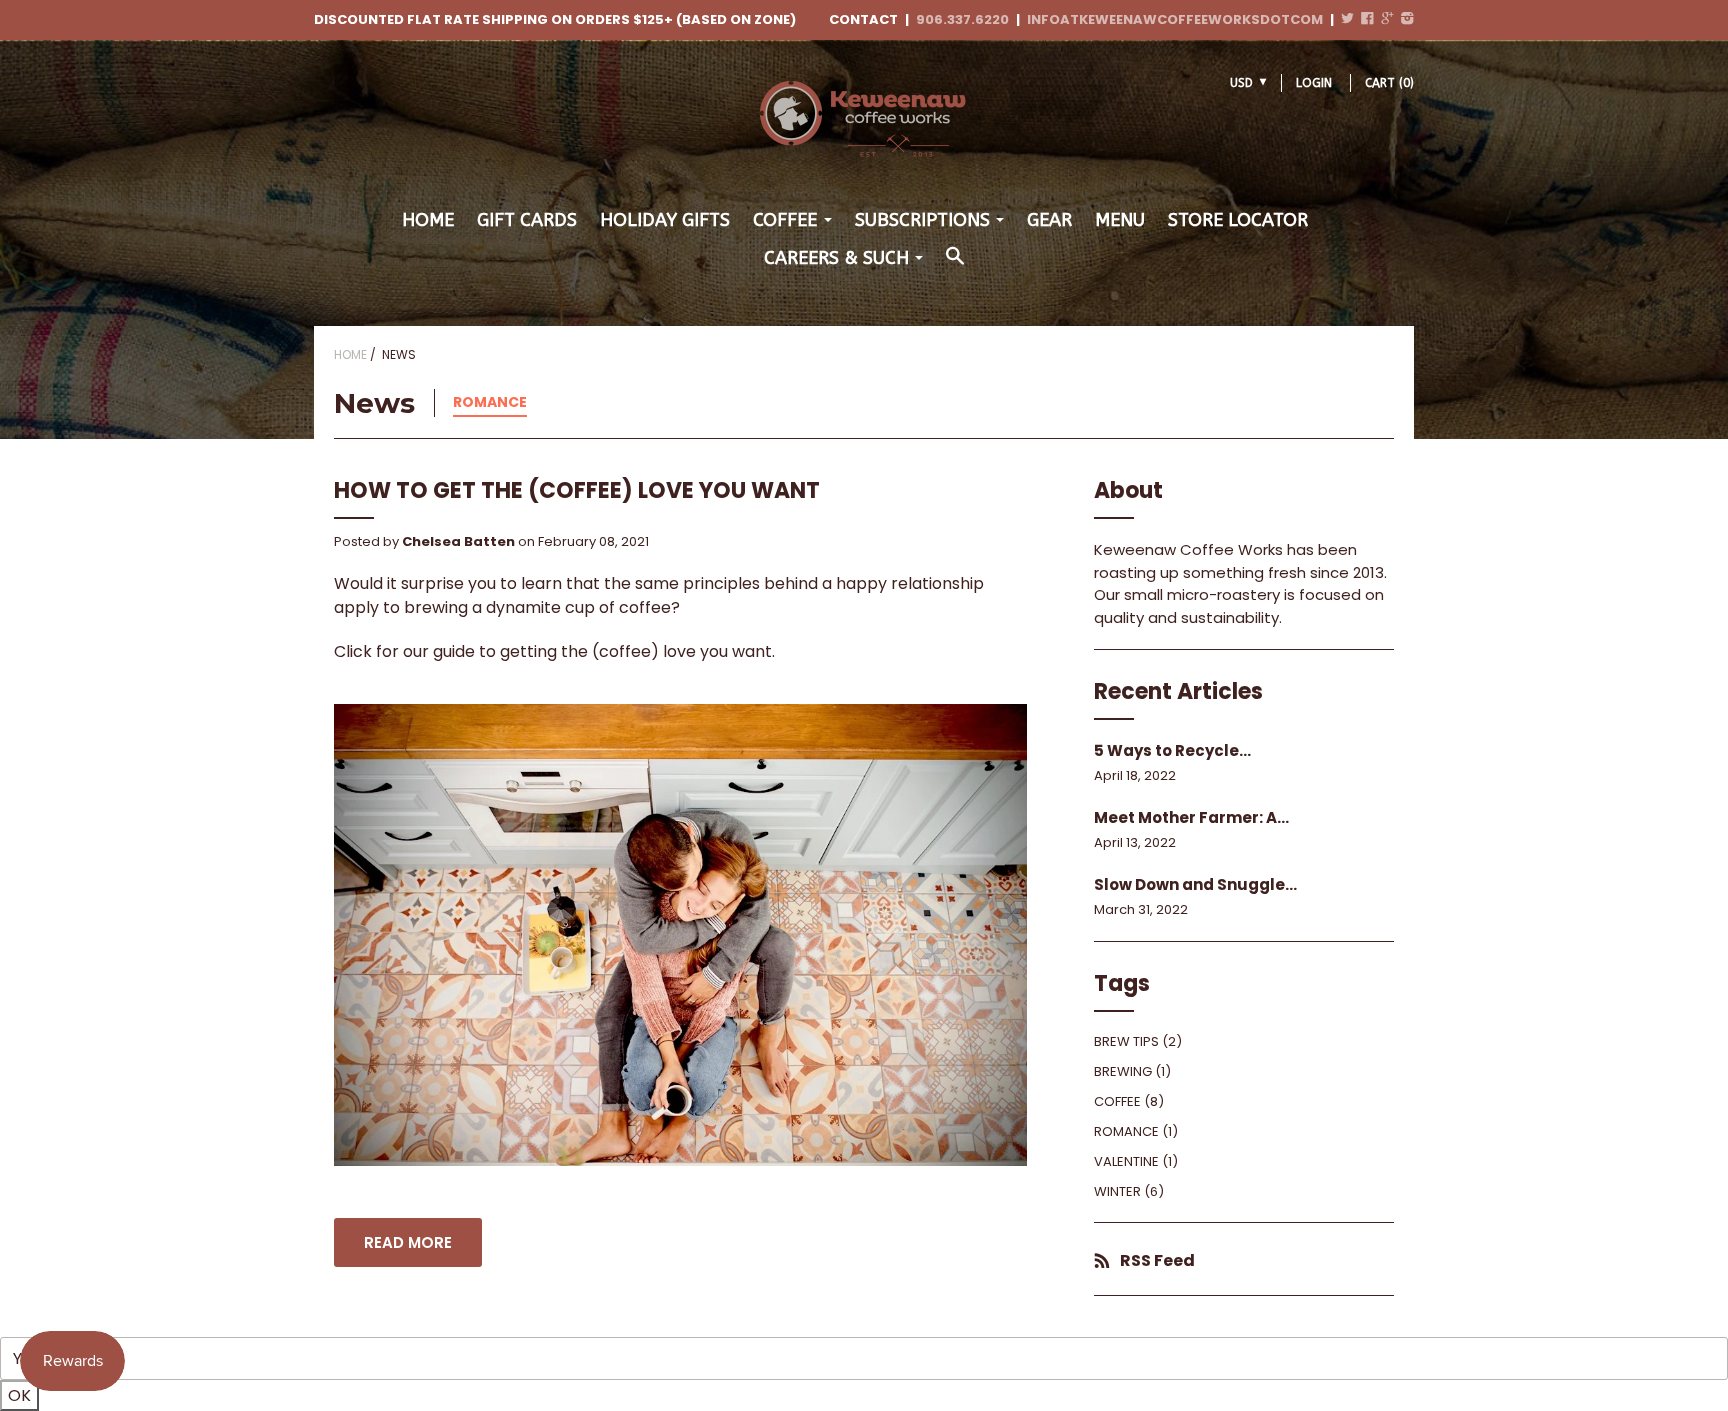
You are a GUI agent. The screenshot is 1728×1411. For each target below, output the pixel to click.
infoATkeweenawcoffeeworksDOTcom (1175, 19)
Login (1314, 83)
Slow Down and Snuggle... (1195, 884)
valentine (1126, 1161)
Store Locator (1238, 220)
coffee (1117, 1101)
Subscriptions (922, 220)
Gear (1049, 220)
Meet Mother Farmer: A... (1191, 817)
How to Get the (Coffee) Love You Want (577, 490)
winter (1117, 1191)
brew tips (1126, 1041)
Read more (408, 1242)
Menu (1120, 220)
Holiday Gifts (665, 220)
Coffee (785, 220)
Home (428, 220)
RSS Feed (1157, 1260)
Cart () (1389, 83)
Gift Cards (527, 220)
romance (490, 402)
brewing (1123, 1071)
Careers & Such (836, 258)
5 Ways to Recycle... (1172, 750)
